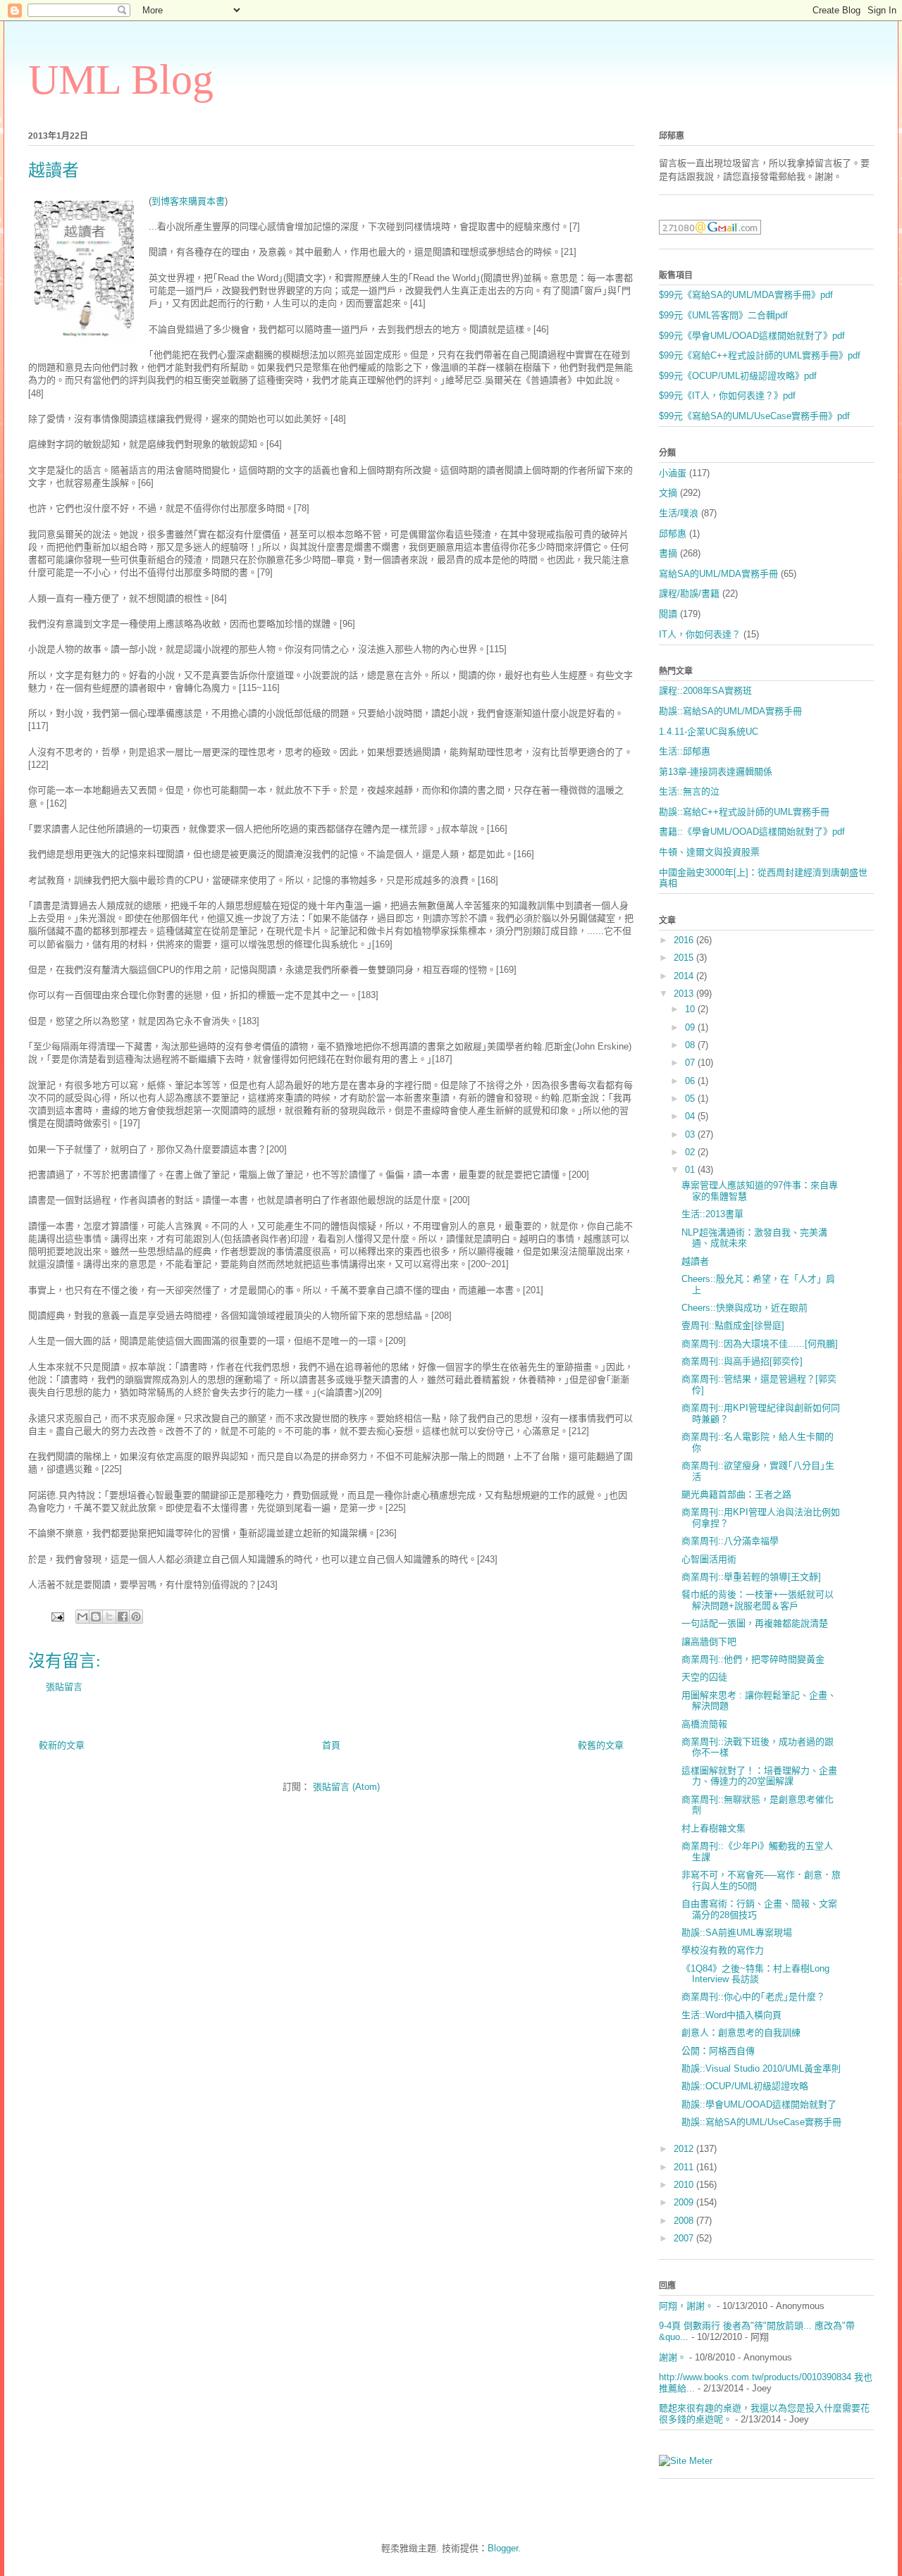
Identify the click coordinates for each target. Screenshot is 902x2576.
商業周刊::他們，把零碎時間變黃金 (753, 1659)
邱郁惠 (673, 534)
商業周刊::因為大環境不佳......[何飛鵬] (760, 1344)
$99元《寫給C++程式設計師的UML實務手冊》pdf (760, 355)
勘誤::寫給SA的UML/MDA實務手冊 (730, 711)
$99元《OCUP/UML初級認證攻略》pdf (738, 376)
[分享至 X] (109, 1617)
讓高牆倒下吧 (709, 1642)
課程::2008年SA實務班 (705, 691)
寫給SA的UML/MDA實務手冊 (718, 574)
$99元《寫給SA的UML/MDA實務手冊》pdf (746, 295)
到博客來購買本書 (188, 201)
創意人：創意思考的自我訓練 (741, 2033)
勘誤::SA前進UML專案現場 (737, 1933)
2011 (685, 2167)
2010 (685, 2185)
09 (691, 1027)
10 (691, 1009)
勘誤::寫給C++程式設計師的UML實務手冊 (744, 812)
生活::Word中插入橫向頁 (731, 2015)
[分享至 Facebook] (123, 1617)
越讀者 (695, 1261)
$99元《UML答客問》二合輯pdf (723, 315)
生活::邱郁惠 (685, 751)
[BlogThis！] (96, 1617)
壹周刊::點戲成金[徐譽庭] (733, 1325)
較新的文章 (62, 1745)
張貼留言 (64, 1687)
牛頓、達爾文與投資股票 (709, 852)
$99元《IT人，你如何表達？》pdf (727, 396)
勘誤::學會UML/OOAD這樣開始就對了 (759, 2104)
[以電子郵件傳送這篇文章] (82, 1617)
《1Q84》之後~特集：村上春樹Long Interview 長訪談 (755, 1974)
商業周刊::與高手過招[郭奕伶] (742, 1361)
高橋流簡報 (704, 1724)
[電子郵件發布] (57, 1616)
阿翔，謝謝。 (686, 2306)
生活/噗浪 (679, 513)
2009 (685, 2202)
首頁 (331, 1745)
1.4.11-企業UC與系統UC (709, 732)
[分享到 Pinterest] (136, 1617)
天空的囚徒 (704, 1677)
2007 (685, 2238)
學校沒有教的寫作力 (723, 1950)
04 (691, 1116)
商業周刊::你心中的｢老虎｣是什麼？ (753, 1997)
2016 (685, 940)
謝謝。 (673, 2357)
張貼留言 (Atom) (346, 1787)
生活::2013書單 (712, 1214)
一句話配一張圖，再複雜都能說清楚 (755, 1623)
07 (691, 1063)
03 (691, 1134)
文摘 (668, 493)
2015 (685, 958)
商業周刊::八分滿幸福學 (730, 1541)
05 (691, 1099)
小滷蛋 (673, 473)
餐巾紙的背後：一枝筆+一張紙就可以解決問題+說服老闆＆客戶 (758, 1600)
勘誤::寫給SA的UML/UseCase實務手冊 (761, 2122)
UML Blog (121, 80)
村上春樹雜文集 (713, 1828)
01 (691, 1170)
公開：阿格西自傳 (718, 2051)
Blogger (503, 2548)
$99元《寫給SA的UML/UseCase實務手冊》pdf (754, 416)
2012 (685, 2149)
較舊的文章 (601, 1745)
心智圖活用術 (709, 1559)
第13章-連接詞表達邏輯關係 (716, 772)
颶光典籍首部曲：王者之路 (736, 1494)
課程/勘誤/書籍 (689, 593)
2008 (685, 2221)
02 (691, 1152)
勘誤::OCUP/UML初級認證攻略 (745, 2086)
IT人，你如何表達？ (700, 634)
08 (691, 1045)
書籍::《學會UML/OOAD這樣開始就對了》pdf (752, 832)
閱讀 (668, 614)
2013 (685, 994)
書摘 (668, 553)
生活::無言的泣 (689, 791)
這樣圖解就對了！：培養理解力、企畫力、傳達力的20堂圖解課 (759, 1776)
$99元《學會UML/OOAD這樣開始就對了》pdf (752, 336)
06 (691, 1081)
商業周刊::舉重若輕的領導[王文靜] (751, 1577)
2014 (685, 976)
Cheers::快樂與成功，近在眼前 (745, 1308)
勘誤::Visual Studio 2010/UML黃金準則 (761, 2068)
